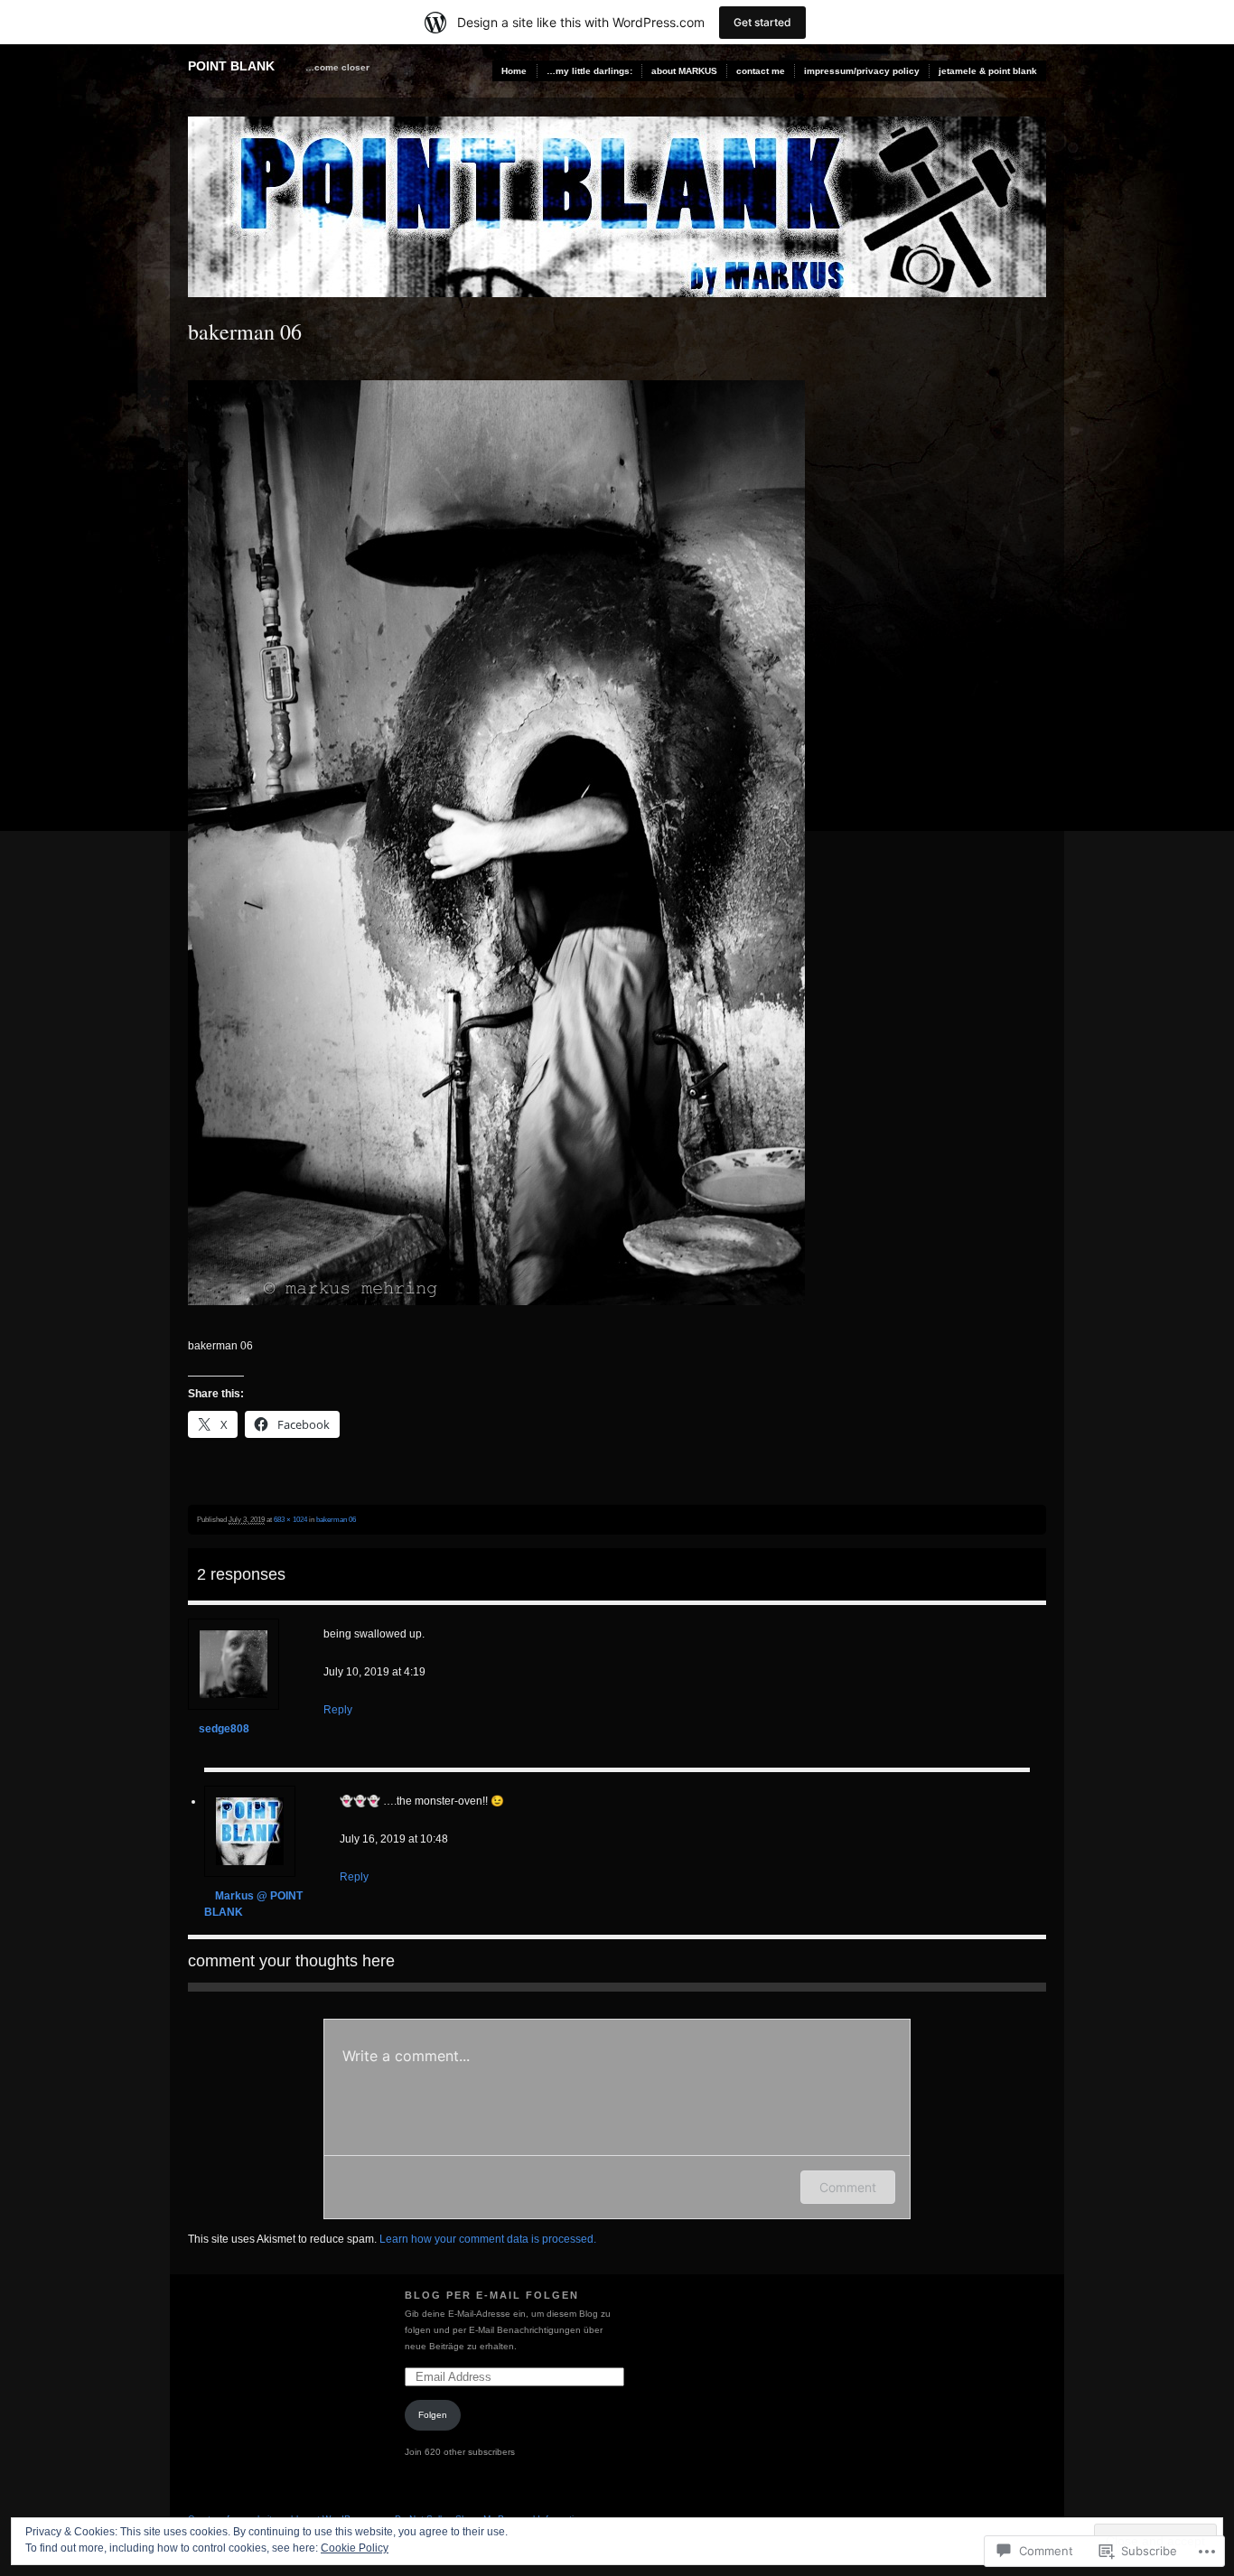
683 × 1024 (290, 1519)
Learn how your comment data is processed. (488, 2239)
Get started (762, 22)
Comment (848, 2187)
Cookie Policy (355, 2548)
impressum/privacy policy (862, 71)
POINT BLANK (231, 66)
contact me (761, 71)
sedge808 (224, 1729)
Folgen (433, 2415)
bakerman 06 (336, 1519)
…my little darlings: (589, 71)
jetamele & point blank (988, 71)
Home (514, 71)
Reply (338, 1710)
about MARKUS (684, 71)
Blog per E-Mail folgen (492, 2295)
